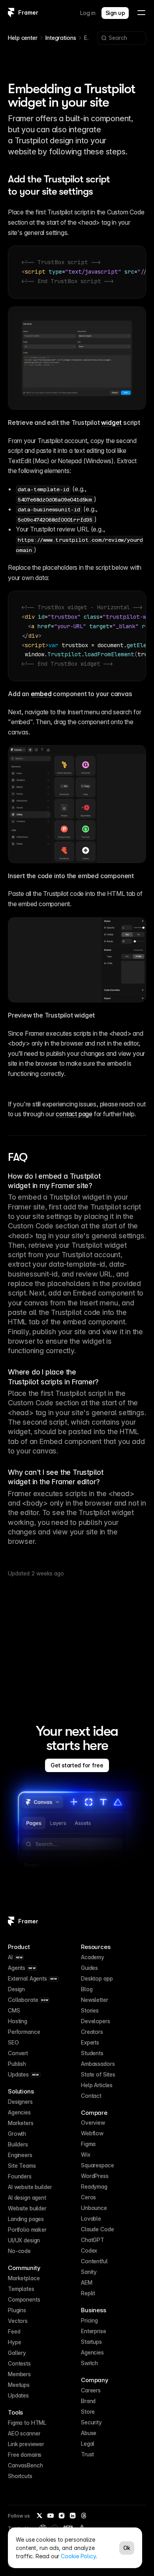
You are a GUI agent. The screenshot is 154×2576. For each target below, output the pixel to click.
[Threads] (84, 2516)
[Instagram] (62, 2516)
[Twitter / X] (39, 2516)
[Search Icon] (122, 38)
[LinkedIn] (73, 2516)
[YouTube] (51, 2516)
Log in (88, 13)
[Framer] (11, 13)
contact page (74, 1114)
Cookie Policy (78, 2556)
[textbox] (77, 272)
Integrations (61, 38)
